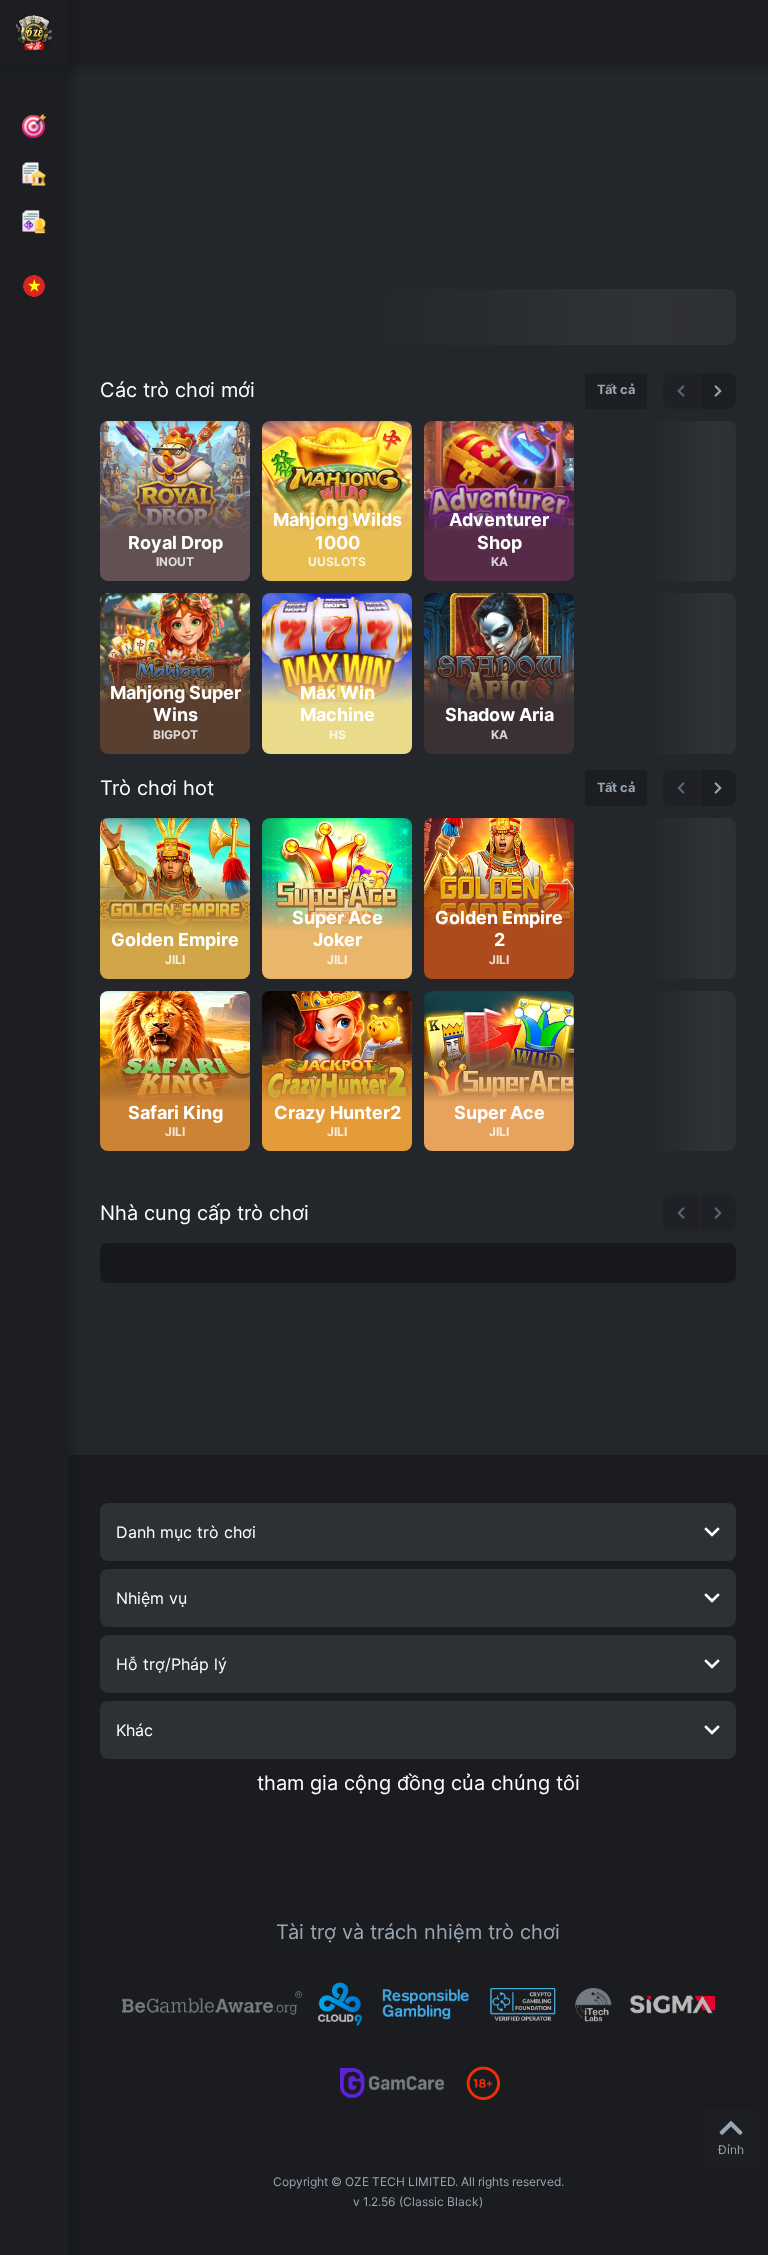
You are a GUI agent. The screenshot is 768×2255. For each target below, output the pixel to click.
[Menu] (34, 32)
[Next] (718, 391)
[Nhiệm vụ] (34, 126)
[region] (418, 587)
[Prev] (681, 391)
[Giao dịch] (34, 174)
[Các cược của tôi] (34, 222)
